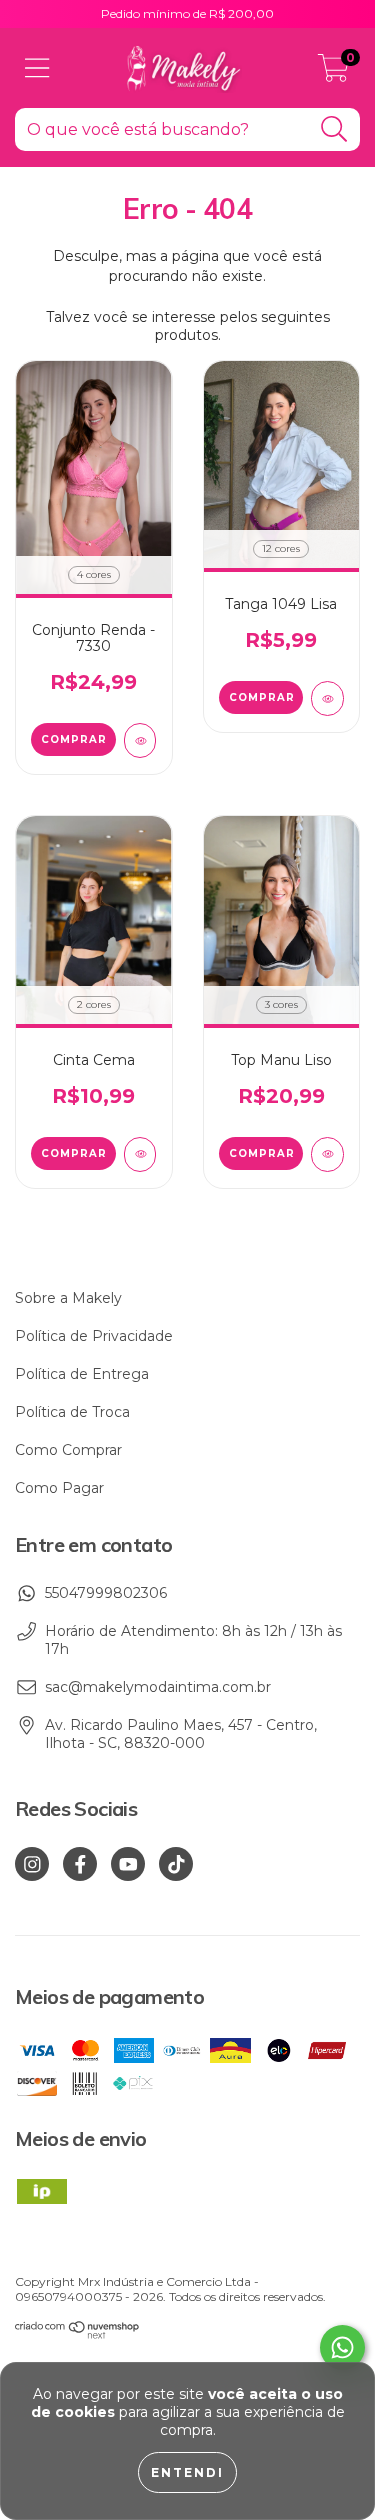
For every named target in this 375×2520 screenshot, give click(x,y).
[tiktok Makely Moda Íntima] (176, 1864)
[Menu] (37, 68)
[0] (333, 73)
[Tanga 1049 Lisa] (327, 698)
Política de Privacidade (94, 1336)
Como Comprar (68, 1450)
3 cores (281, 1004)
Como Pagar (59, 1488)
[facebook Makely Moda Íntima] (80, 1864)
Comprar (74, 739)
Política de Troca (72, 1412)
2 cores (94, 1004)
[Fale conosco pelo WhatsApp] (342, 2347)
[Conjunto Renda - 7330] (140, 740)
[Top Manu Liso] (327, 1154)
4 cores (94, 574)
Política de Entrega (82, 1374)
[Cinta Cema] (140, 1154)
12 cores (281, 548)
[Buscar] (334, 129)
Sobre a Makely (68, 1298)
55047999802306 (106, 1593)
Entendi (187, 2472)
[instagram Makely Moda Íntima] (32, 1864)
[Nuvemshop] (77, 2334)
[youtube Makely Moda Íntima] (128, 1864)
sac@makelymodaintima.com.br (158, 1687)
